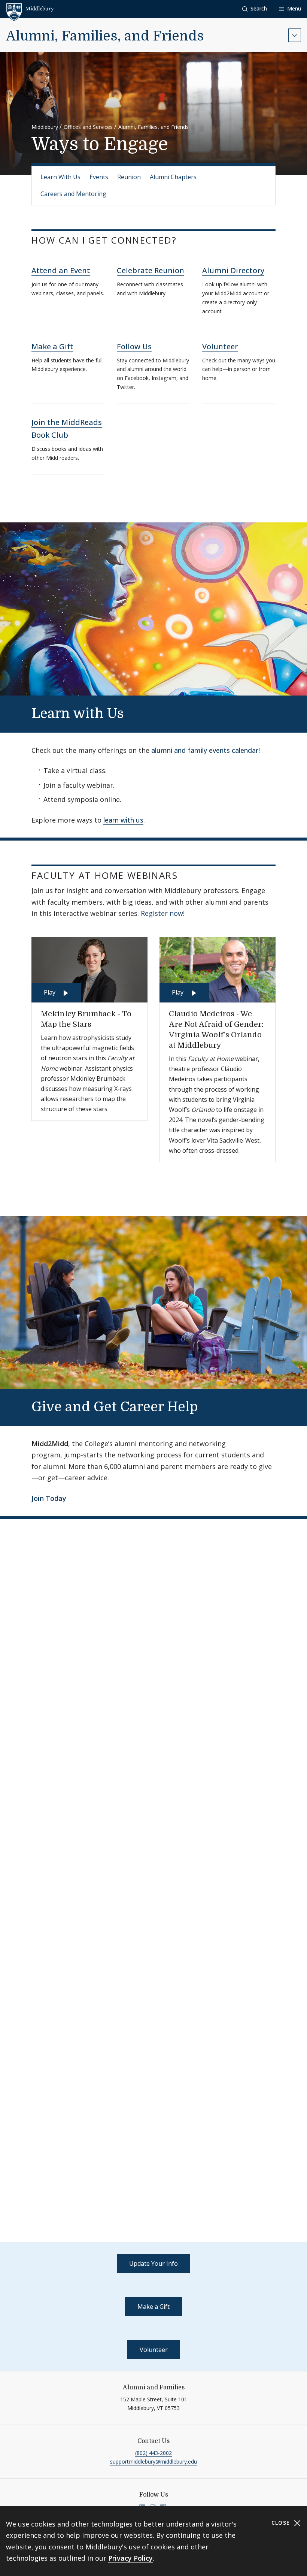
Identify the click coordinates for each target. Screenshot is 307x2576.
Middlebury (45, 127)
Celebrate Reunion (151, 270)
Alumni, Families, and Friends (105, 36)
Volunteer (220, 346)
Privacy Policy (130, 2558)
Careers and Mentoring (73, 194)
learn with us (123, 820)
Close (282, 2523)
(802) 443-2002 (153, 2453)
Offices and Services (88, 127)
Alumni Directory (233, 270)
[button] (255, 9)
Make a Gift (52, 346)
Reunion (129, 177)
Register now (162, 913)
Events (99, 177)
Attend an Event (61, 270)
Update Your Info (153, 2263)
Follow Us (134, 346)
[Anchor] (186, 240)
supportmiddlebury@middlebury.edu (153, 2462)
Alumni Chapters (173, 177)
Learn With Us (60, 177)
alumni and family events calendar (205, 750)
